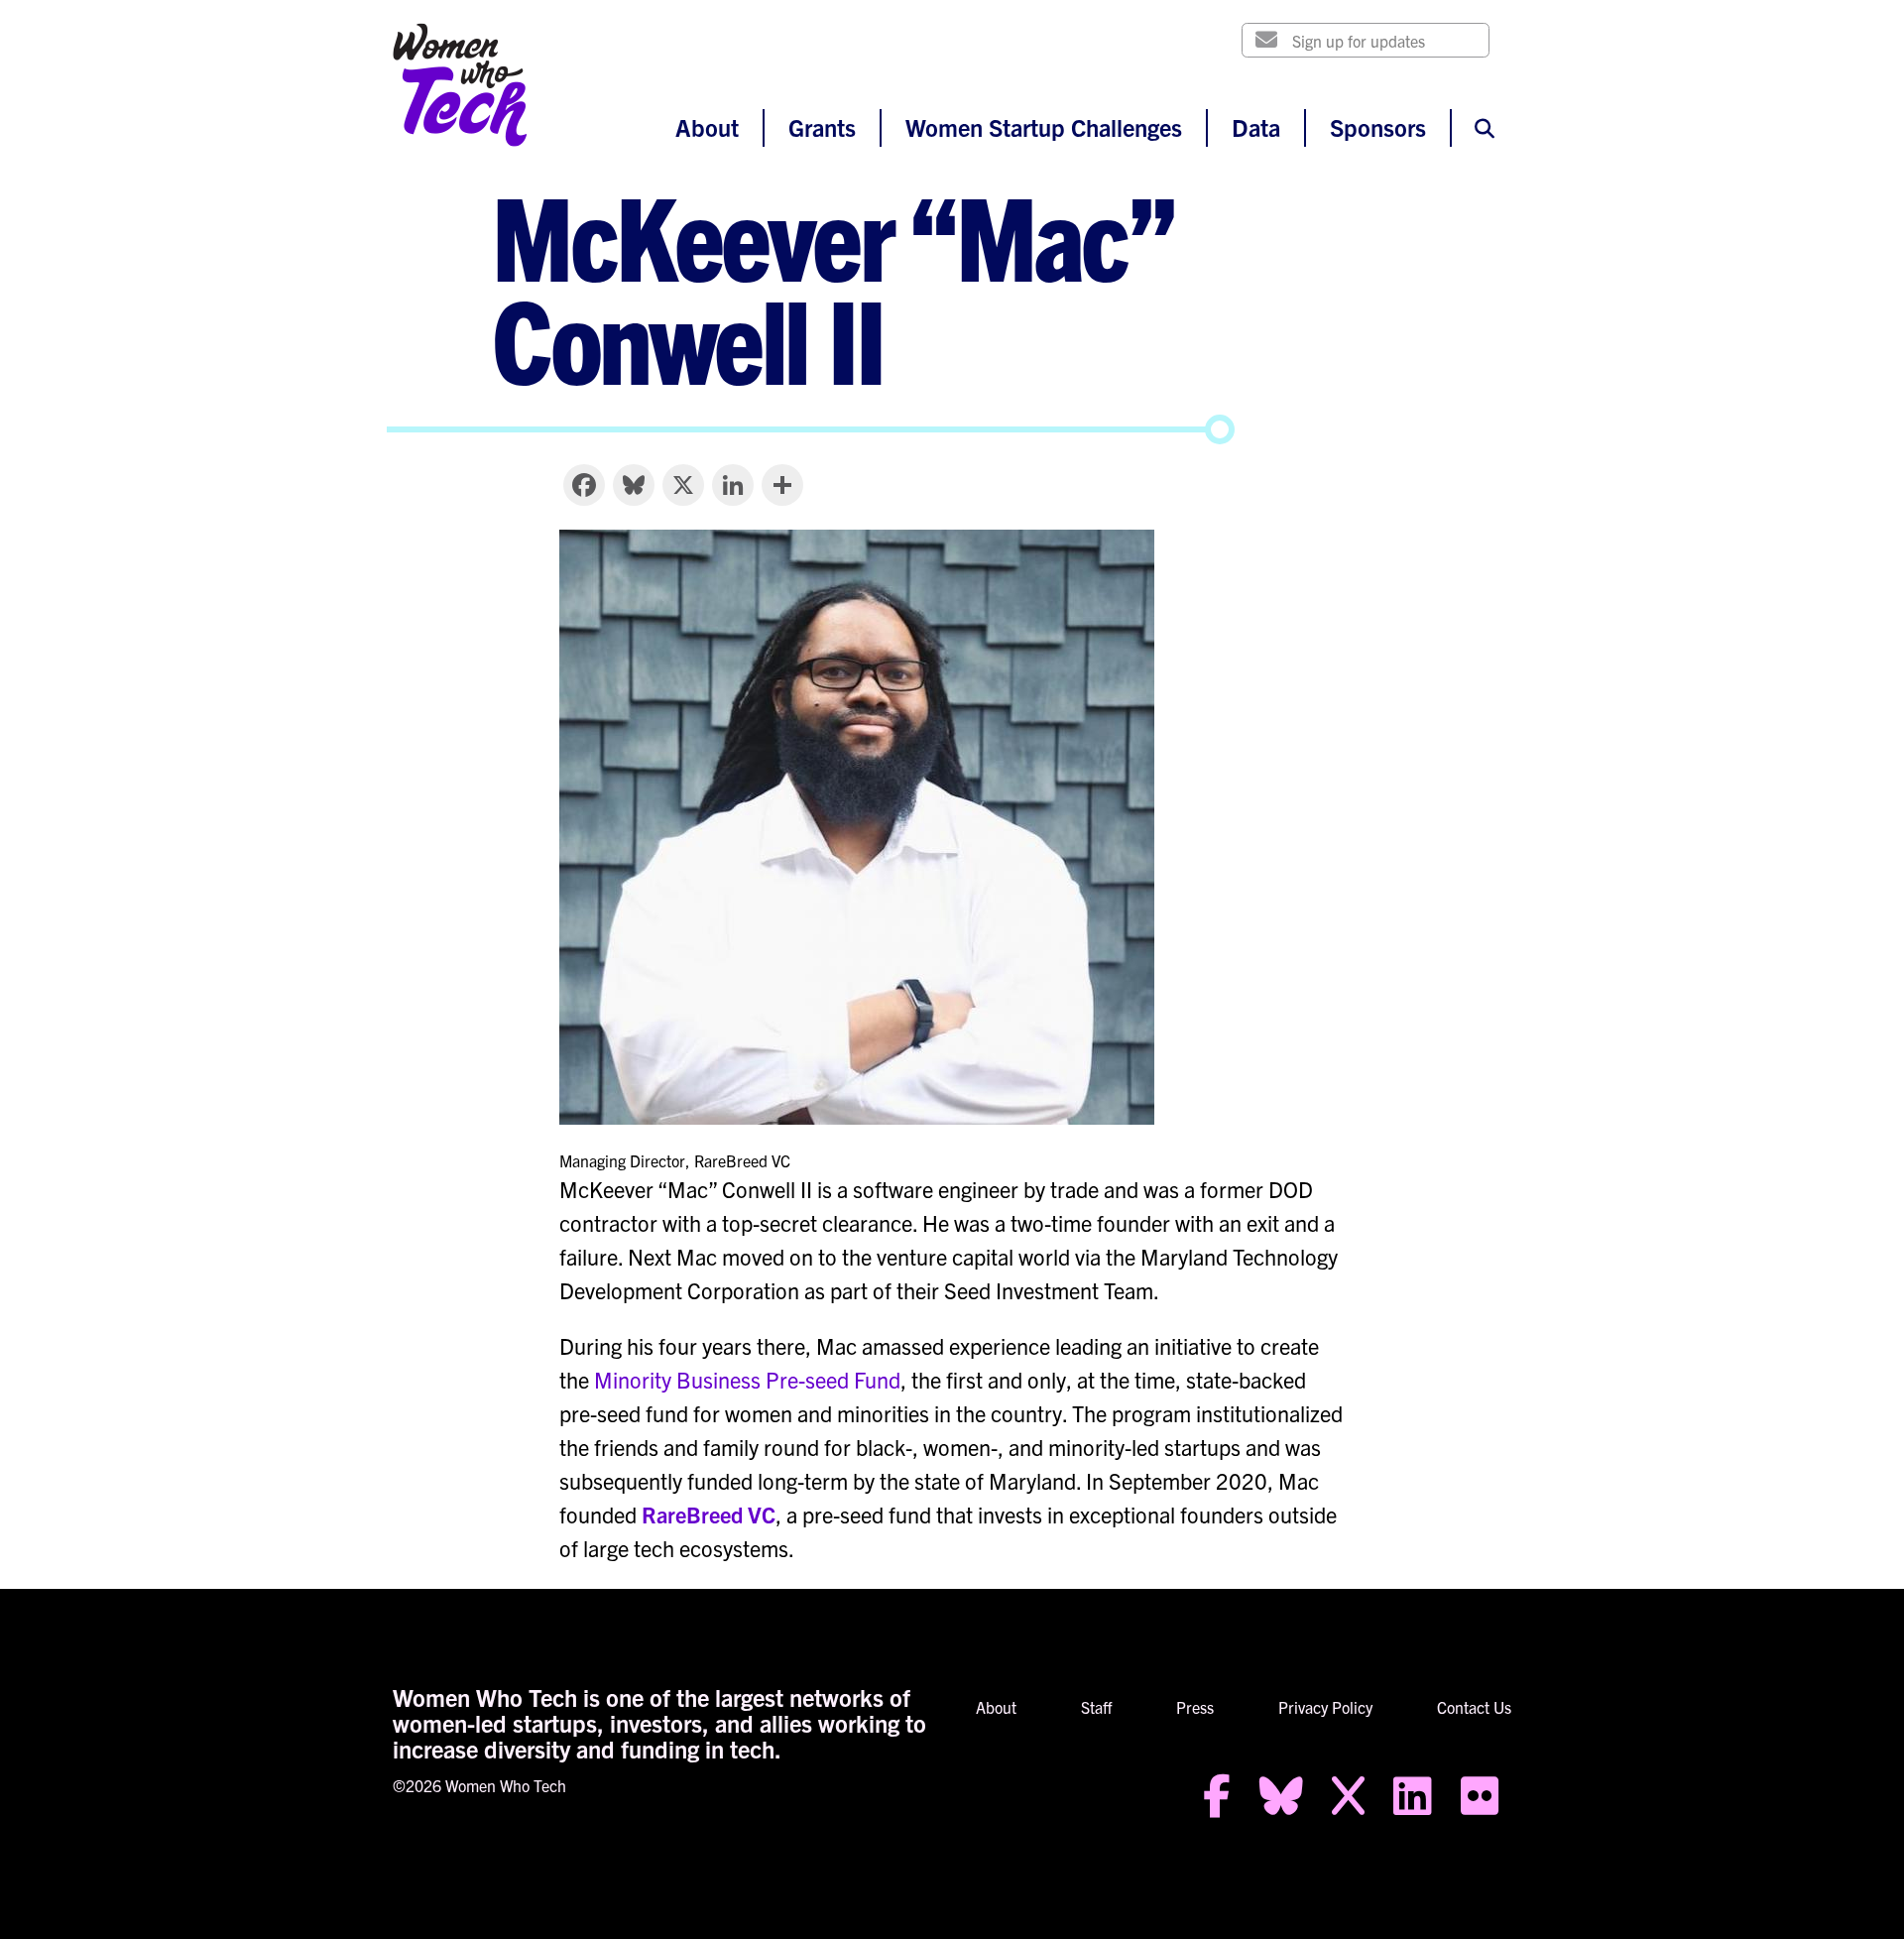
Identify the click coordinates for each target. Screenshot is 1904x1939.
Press (1195, 1707)
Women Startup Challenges (1044, 127)
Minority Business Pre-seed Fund (747, 1379)
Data (1256, 127)
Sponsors (1378, 127)
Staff (1096, 1707)
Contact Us (1474, 1707)
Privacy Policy (1325, 1707)
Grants (822, 127)
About (707, 127)
